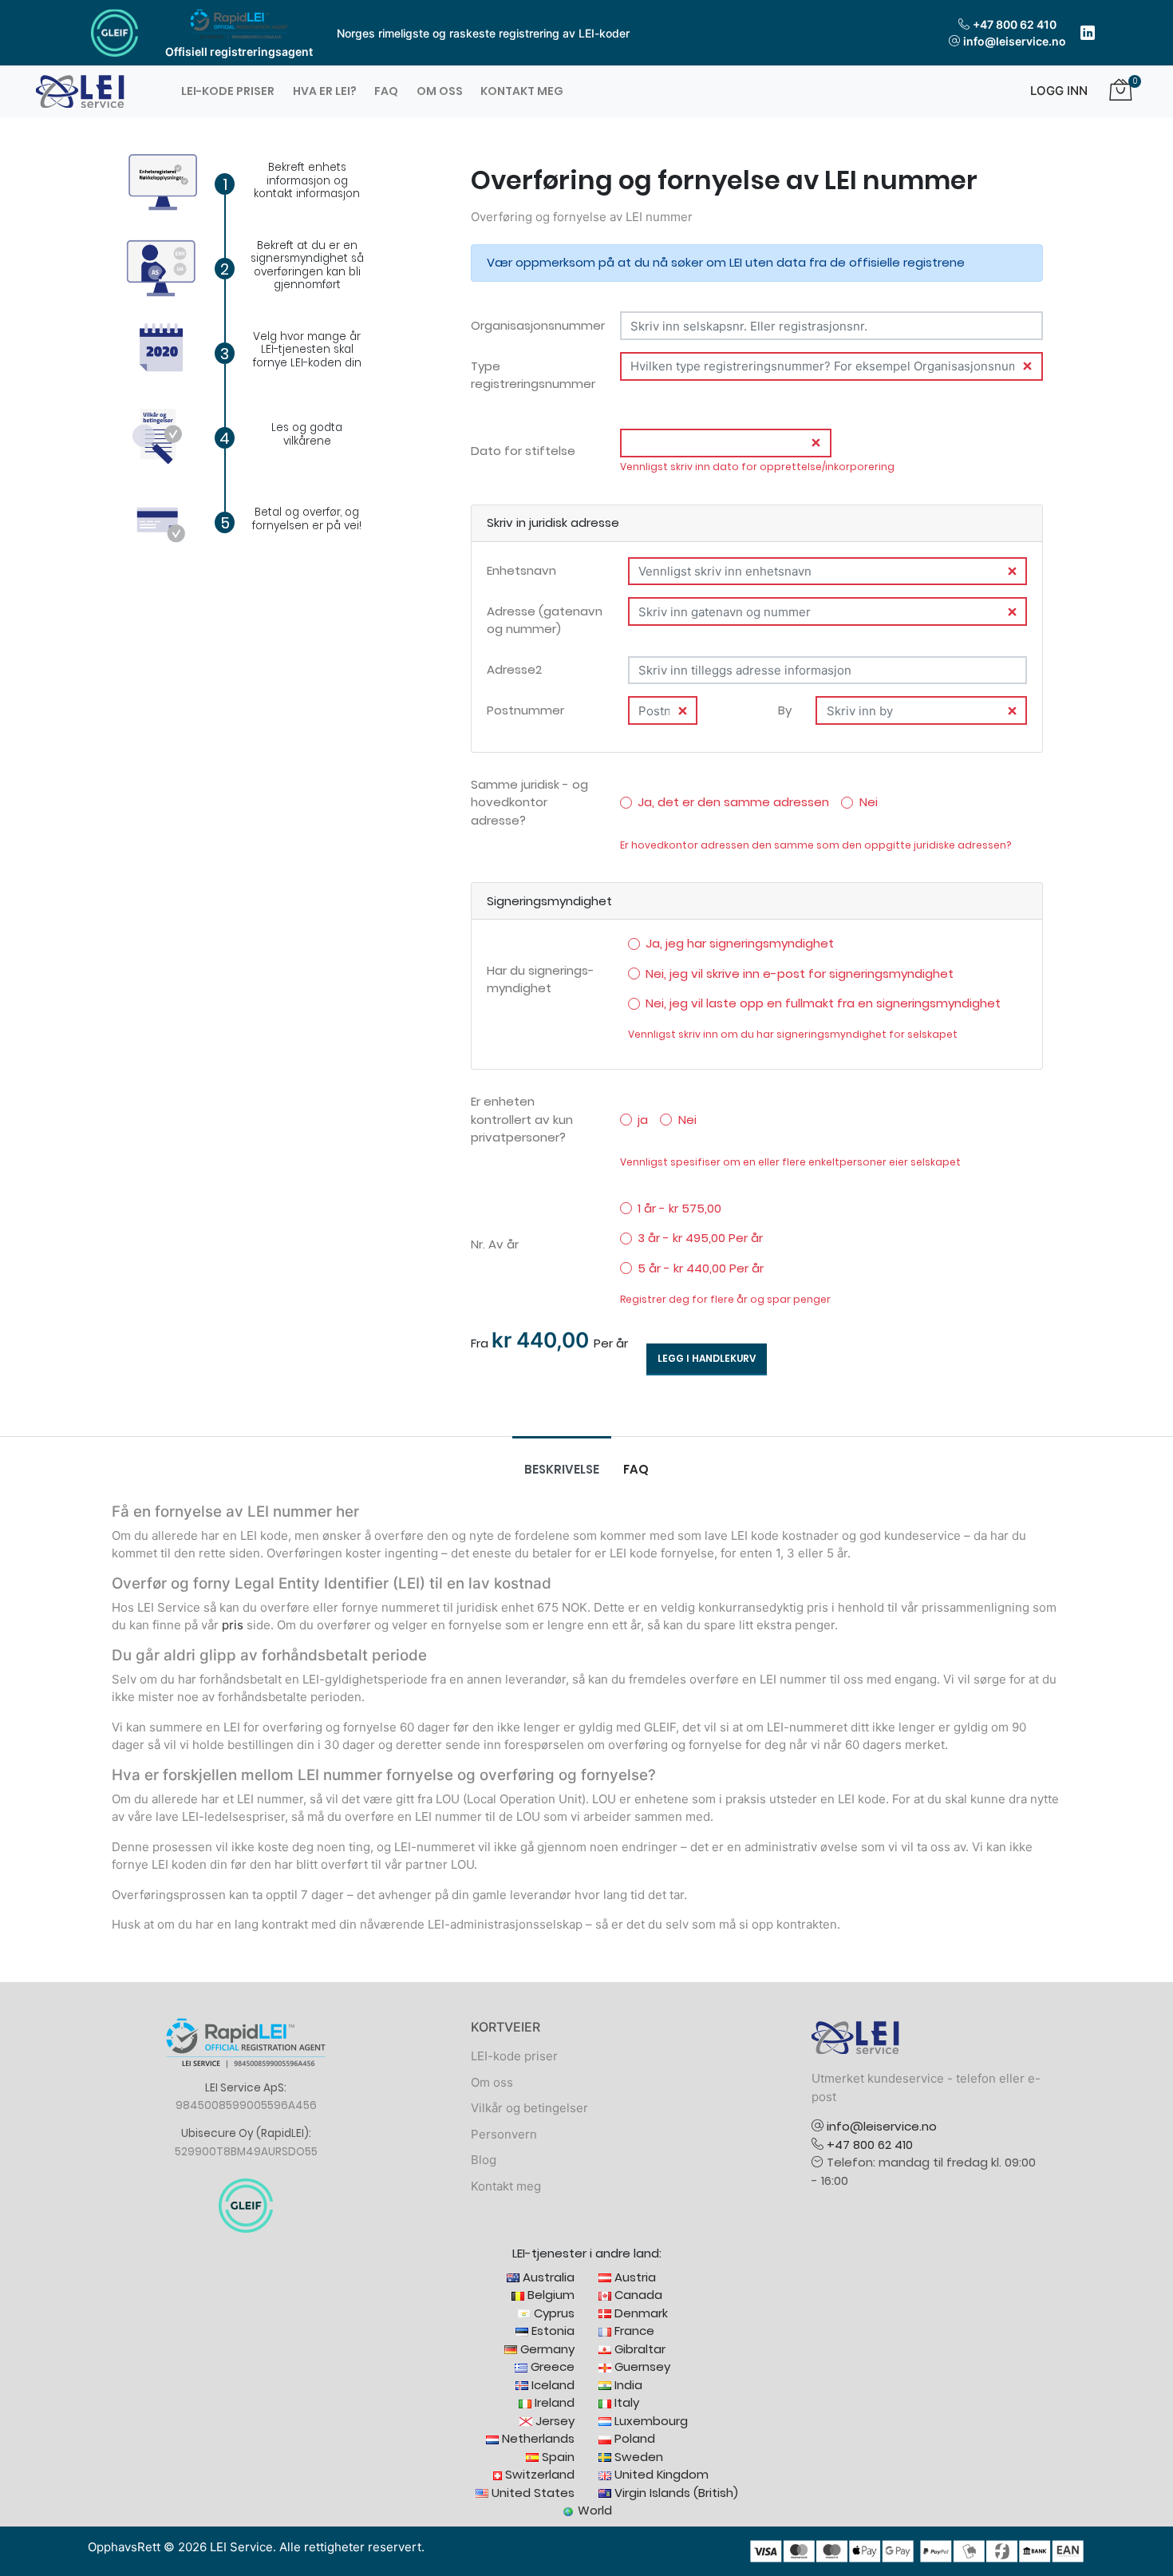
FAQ (386, 91)
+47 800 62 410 (1015, 24)
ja (643, 1120)
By (785, 710)
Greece (551, 2366)
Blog (484, 2160)
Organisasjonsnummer (538, 325)
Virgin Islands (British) (675, 2493)
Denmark (640, 2313)
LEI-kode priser (228, 91)
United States (531, 2493)
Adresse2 (514, 669)
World (593, 2510)
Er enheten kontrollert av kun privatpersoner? (522, 1119)
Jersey (553, 2421)
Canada (637, 2295)
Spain (557, 2457)
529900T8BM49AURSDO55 (246, 2152)
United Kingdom (660, 2474)
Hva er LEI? (325, 91)
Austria (634, 2277)
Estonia (551, 2331)
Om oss (440, 91)
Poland (633, 2438)
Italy (625, 2402)
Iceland (551, 2385)
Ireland (553, 2402)
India (627, 2385)
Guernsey (641, 2366)
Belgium (549, 2295)
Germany (546, 2349)
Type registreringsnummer (533, 375)
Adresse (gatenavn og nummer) (545, 620)
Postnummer (525, 710)
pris (233, 1625)
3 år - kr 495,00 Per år (700, 1238)
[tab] (562, 1470)
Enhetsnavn (521, 570)
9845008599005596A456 (246, 2105)
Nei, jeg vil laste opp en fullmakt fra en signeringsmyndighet (823, 1003)
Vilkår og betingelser (529, 2108)
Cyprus (553, 2313)
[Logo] (80, 91)
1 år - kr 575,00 (679, 1208)
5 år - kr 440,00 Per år (701, 1268)
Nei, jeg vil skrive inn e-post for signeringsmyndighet (800, 973)
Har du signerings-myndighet (541, 979)
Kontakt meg (522, 91)
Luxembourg (650, 2421)
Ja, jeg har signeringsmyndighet (740, 943)
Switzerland (538, 2474)
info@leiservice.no (1015, 41)
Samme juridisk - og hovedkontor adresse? (529, 802)
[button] (1053, 91)
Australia (547, 2277)
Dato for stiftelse (523, 451)
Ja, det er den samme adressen (733, 802)
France (633, 2331)
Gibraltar (638, 2349)
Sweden (637, 2457)
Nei (869, 802)
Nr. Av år (495, 1244)
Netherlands (537, 2438)
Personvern (504, 2134)
